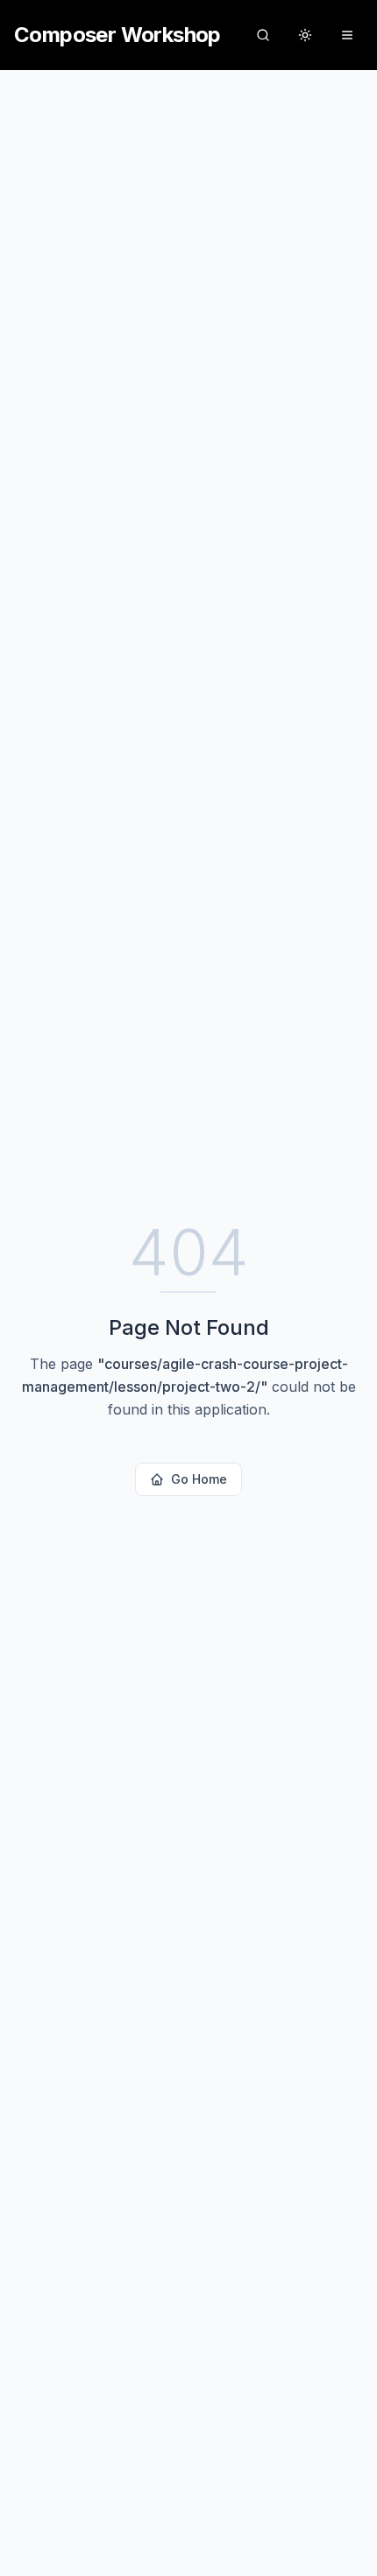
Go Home (199, 1479)
